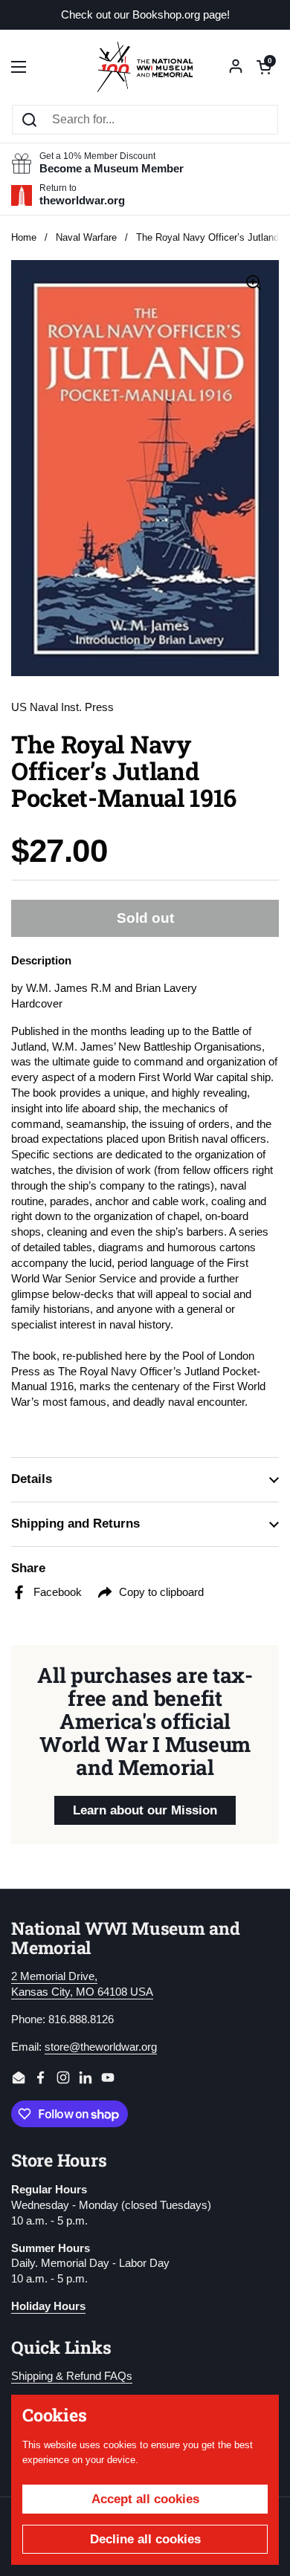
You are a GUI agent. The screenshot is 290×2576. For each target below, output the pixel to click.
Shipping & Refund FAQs (72, 2376)
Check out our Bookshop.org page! (145, 15)
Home (24, 237)
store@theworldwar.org (101, 2047)
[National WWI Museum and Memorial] (145, 67)
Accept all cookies (145, 2499)
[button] (264, 67)
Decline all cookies (145, 2539)
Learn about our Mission (145, 1810)
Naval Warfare (86, 237)
